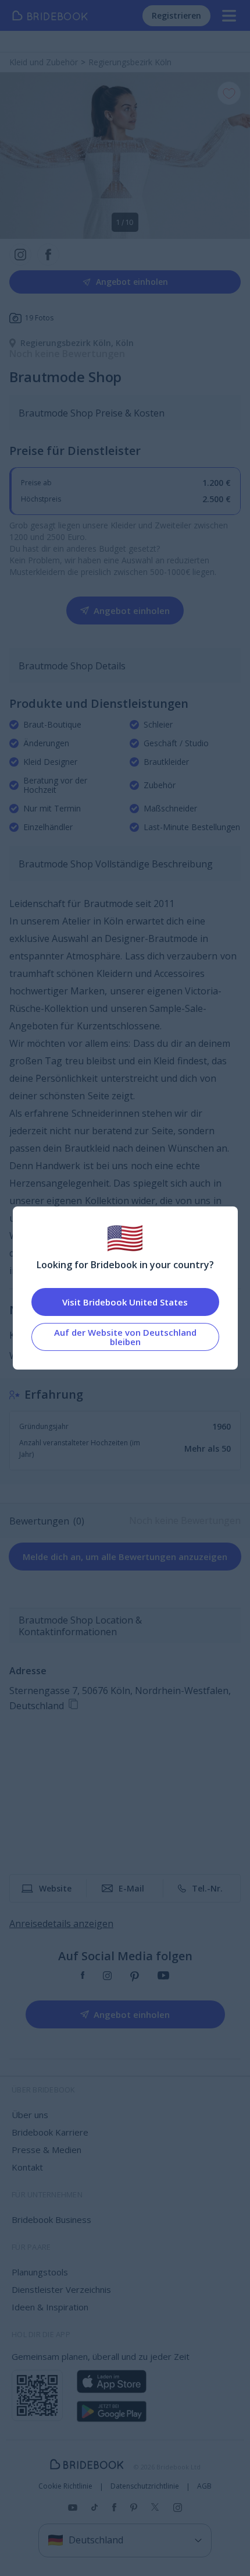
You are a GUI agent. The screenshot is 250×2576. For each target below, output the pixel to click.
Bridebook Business (51, 2219)
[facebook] (83, 1977)
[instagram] (107, 1977)
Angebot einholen (132, 282)
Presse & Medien (47, 2150)
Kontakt (27, 2167)
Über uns (30, 2115)
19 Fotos (39, 318)
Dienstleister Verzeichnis (61, 2289)
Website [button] (55, 1888)
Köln (125, 343)
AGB (204, 2486)
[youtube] (163, 1977)
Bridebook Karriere (50, 2132)
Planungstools (40, 2272)
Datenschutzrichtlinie (145, 2486)
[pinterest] (135, 1977)
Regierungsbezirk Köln (68, 343)
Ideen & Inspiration (50, 2307)
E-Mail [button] (131, 1888)
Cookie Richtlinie (65, 2486)
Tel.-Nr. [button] (207, 1888)
